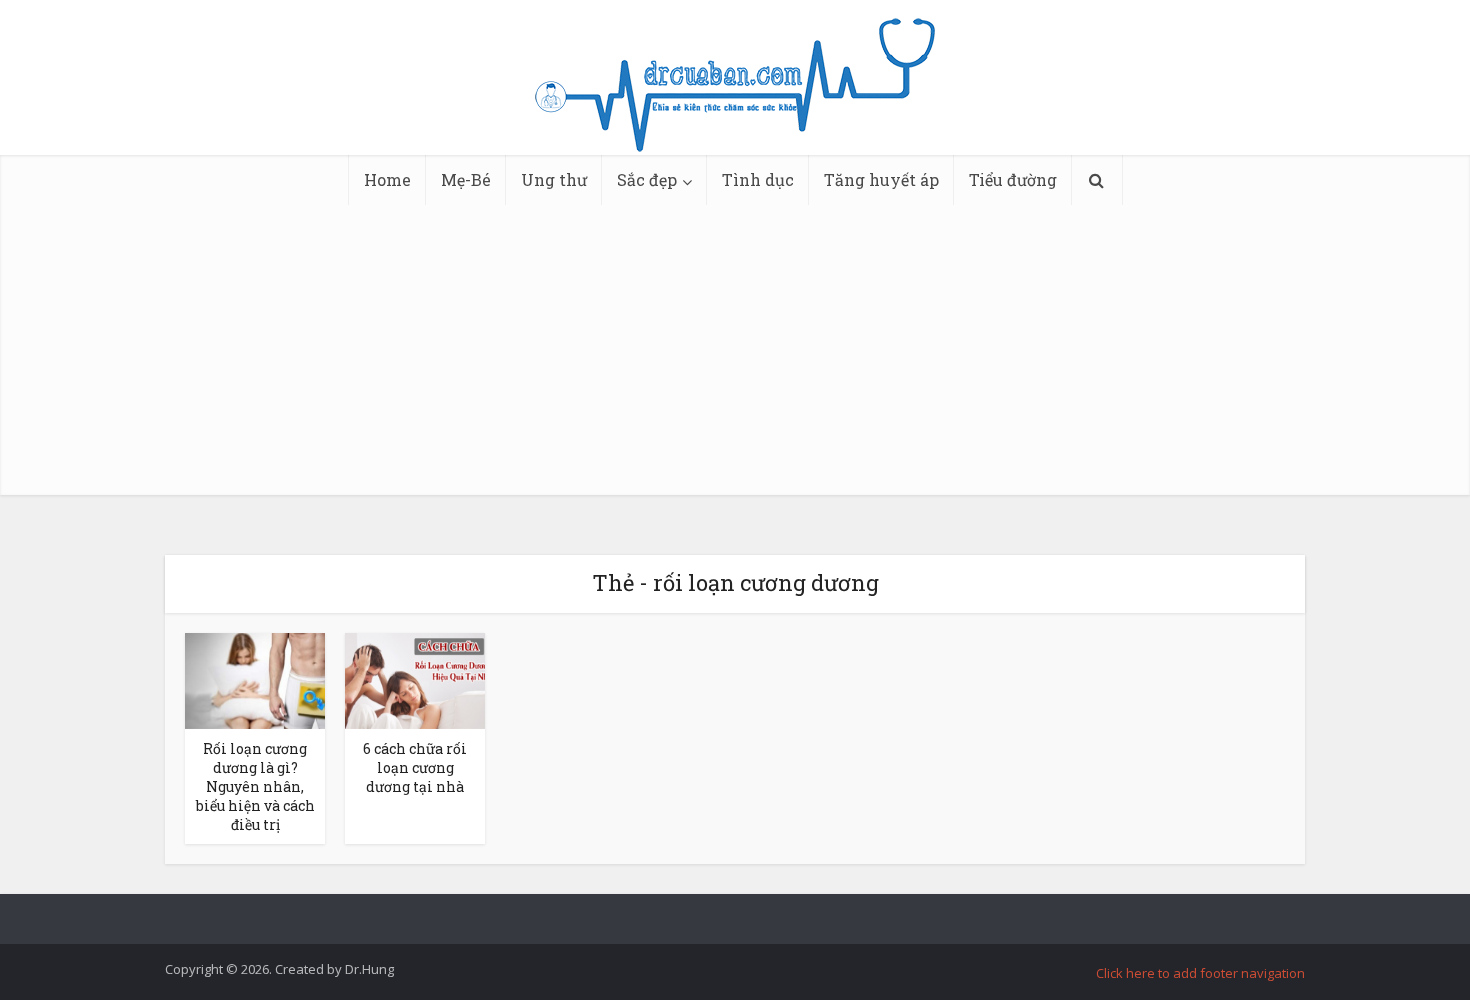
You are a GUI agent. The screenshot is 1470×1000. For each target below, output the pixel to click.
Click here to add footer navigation (1200, 973)
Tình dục (758, 179)
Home (387, 179)
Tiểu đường (1013, 179)
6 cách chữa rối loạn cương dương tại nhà (415, 767)
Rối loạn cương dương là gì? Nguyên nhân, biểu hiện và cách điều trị (255, 786)
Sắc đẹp (647, 179)
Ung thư (554, 179)
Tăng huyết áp (881, 179)
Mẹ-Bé (466, 179)
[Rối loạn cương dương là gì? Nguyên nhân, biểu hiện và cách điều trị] (255, 679)
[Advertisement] (735, 355)
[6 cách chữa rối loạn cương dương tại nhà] (415, 679)
